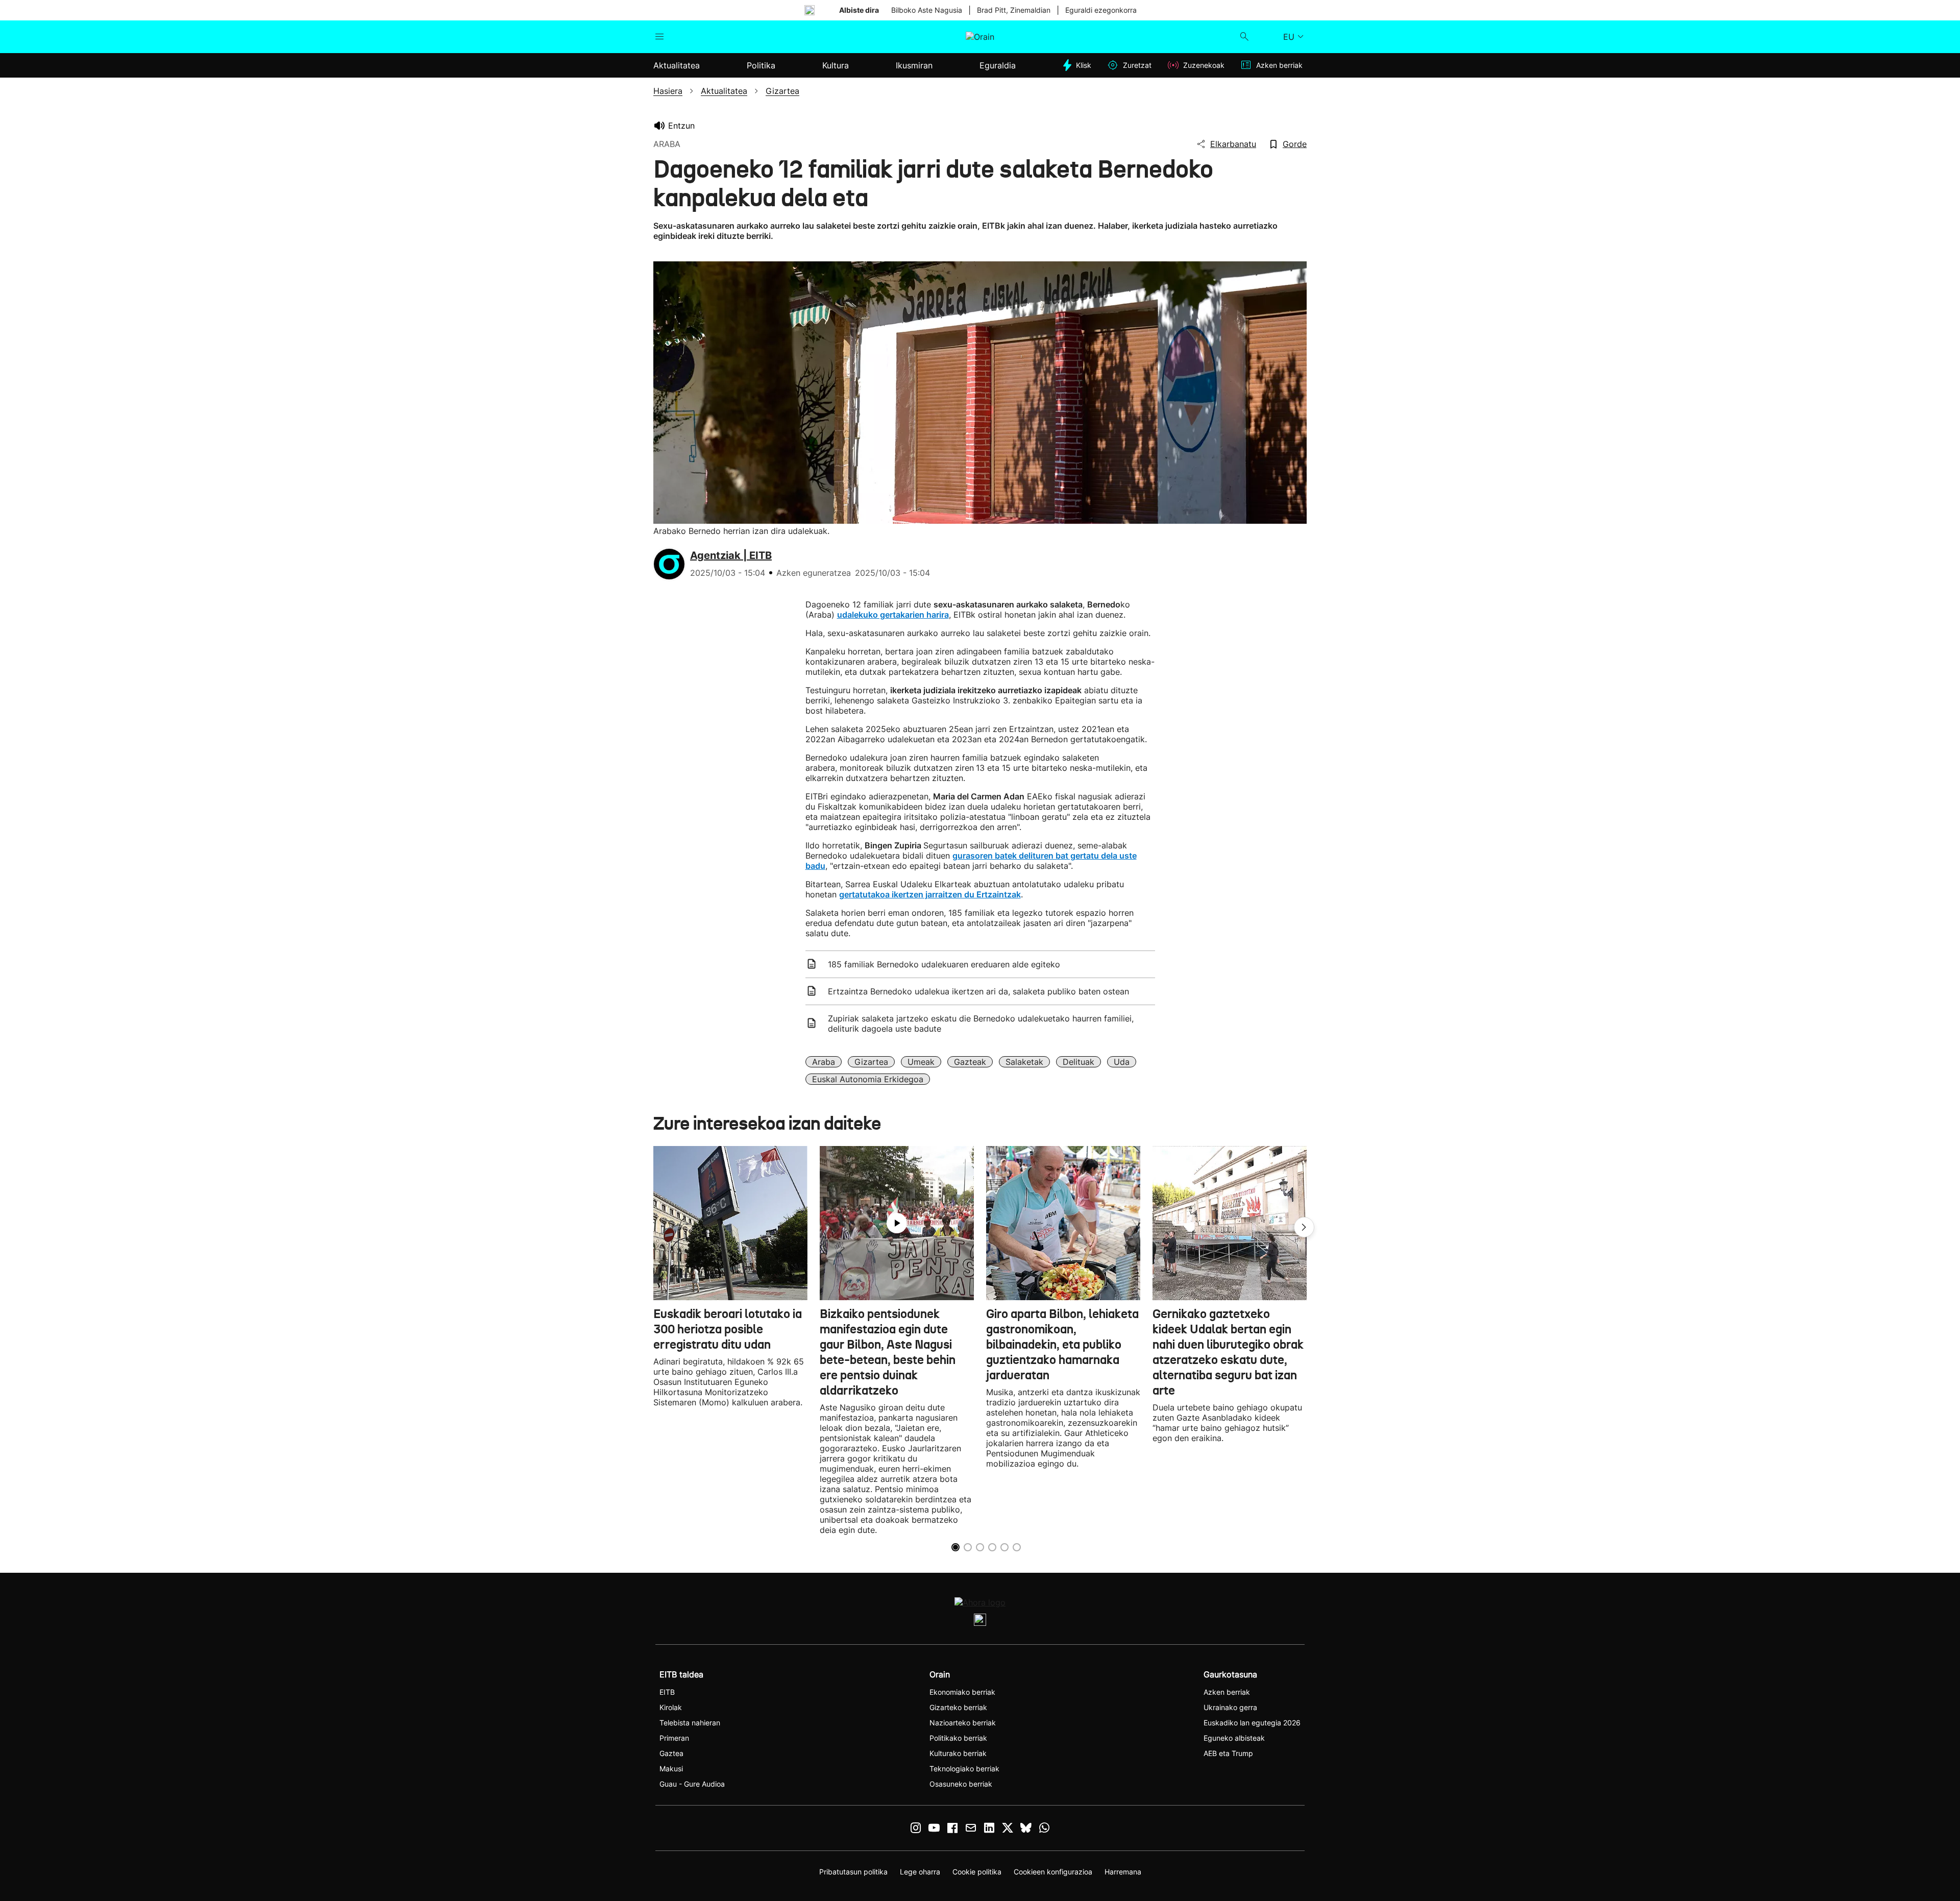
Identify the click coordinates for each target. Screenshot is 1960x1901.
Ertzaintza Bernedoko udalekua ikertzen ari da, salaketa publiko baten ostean (978, 991)
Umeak (921, 1062)
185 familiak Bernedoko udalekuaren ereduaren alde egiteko (944, 964)
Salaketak (1024, 1062)
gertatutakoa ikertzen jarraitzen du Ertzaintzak (930, 894)
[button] (1304, 1227)
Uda (1122, 1062)
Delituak (1079, 1062)
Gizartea (871, 1062)
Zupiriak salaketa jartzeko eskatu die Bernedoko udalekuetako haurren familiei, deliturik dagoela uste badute (981, 1023)
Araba (824, 1062)
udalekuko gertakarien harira (893, 615)
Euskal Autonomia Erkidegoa (868, 1079)
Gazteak (970, 1062)
